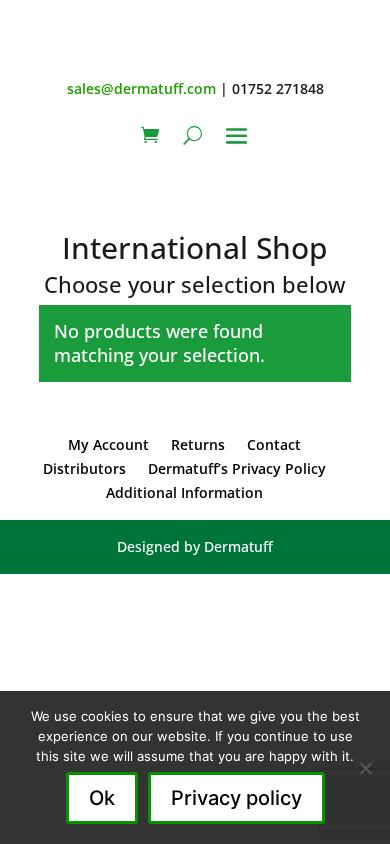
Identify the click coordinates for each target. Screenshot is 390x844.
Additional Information (184, 492)
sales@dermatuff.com (141, 88)
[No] (365, 768)
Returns (198, 444)
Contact (274, 444)
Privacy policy (236, 798)
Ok (102, 798)
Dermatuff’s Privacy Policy (237, 468)
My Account (108, 444)
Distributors (84, 468)
